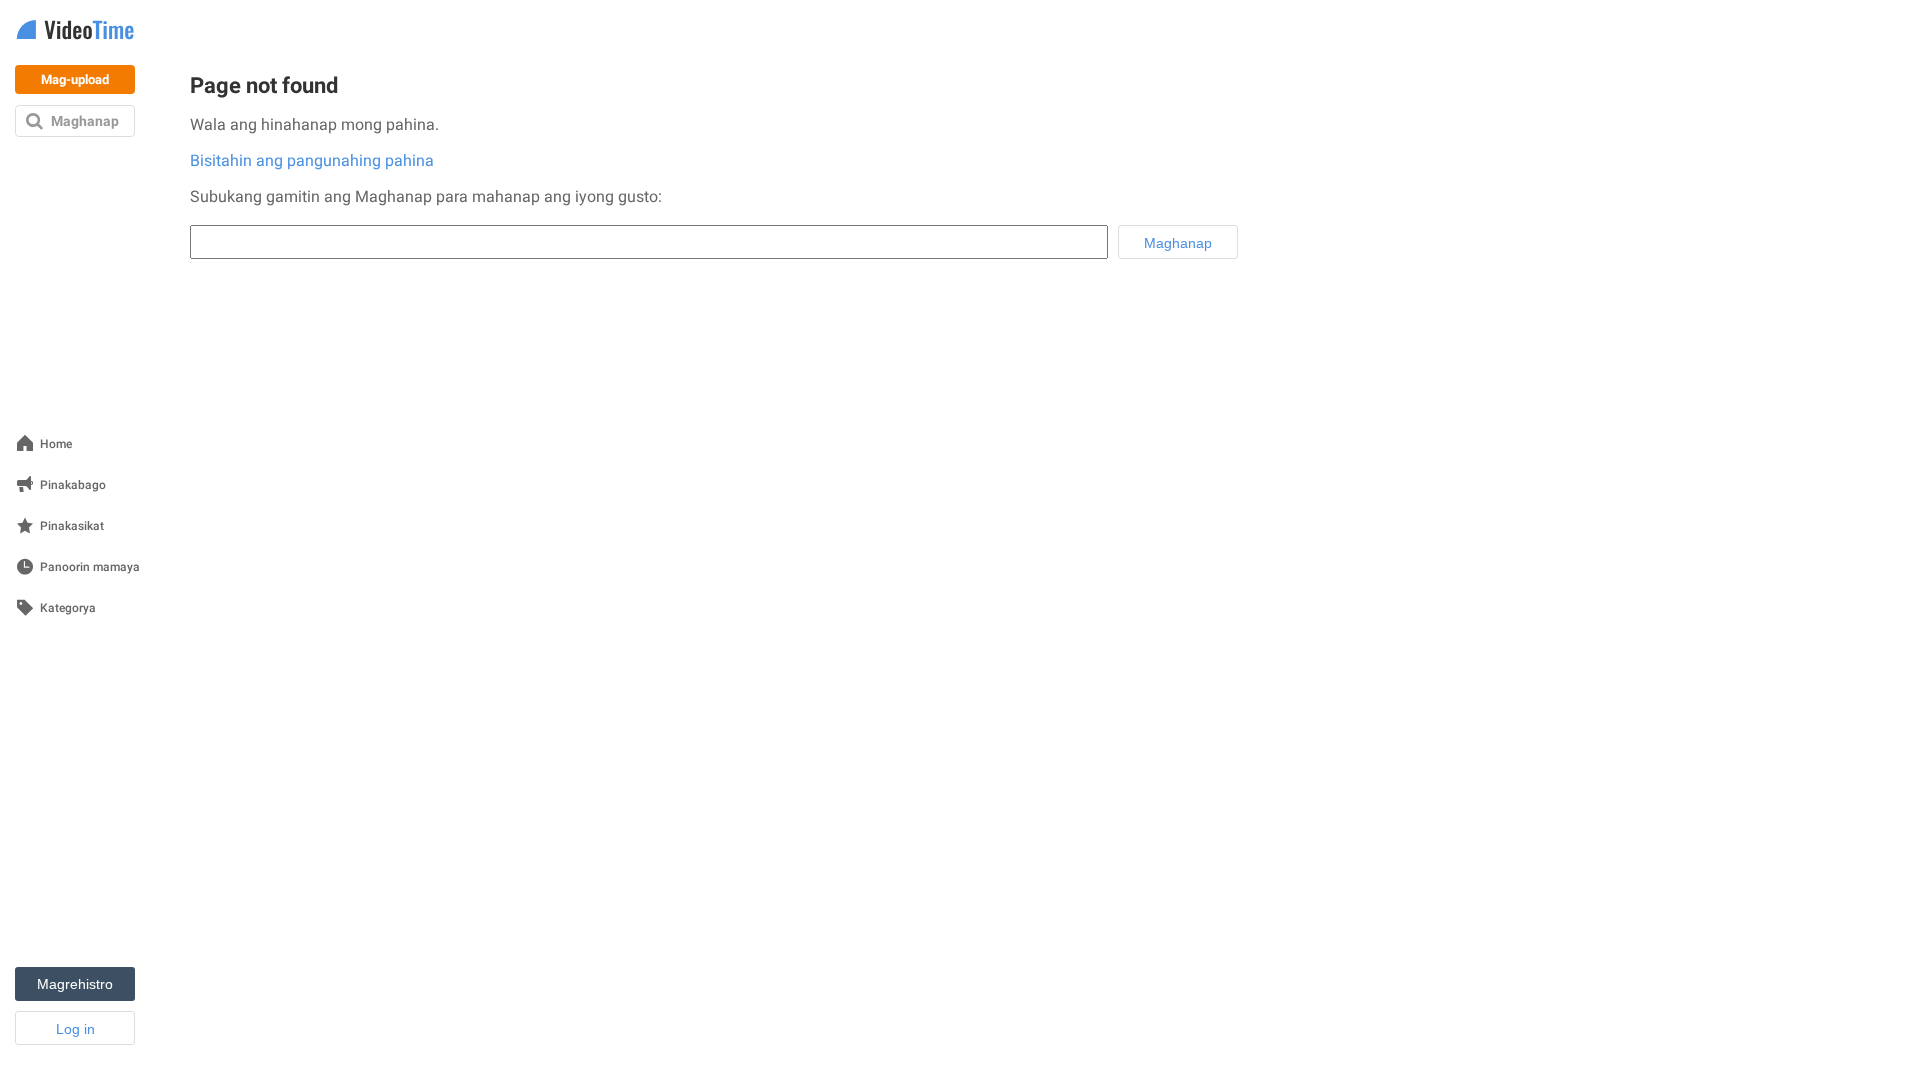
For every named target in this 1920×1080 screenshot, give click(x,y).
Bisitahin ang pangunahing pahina (312, 160)
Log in (75, 1029)
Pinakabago (73, 485)
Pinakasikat (72, 526)
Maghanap (85, 121)
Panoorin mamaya (90, 567)
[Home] (75, 31)
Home (56, 444)
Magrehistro (75, 984)
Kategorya (68, 608)
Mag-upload (75, 79)
